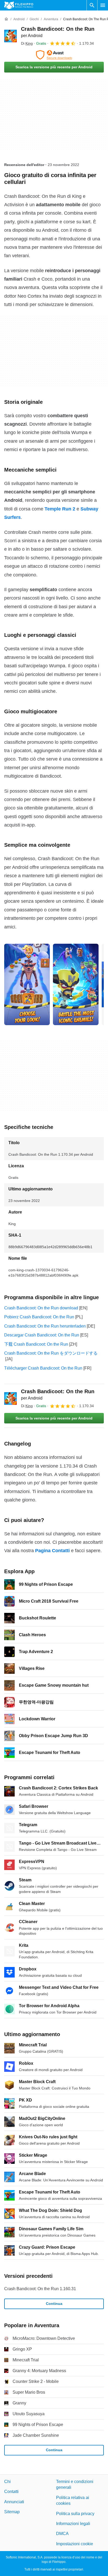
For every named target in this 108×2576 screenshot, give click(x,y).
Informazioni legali (73, 2524)
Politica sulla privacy (75, 2514)
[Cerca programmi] (92, 5)
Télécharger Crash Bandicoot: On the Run (43, 1368)
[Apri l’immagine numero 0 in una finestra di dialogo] (27, 984)
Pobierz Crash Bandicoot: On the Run (39, 1317)
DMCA (62, 2534)
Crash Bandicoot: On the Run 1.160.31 (40, 2289)
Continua (54, 2304)
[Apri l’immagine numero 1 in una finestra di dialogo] (76, 984)
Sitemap (12, 2512)
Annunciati (14, 2502)
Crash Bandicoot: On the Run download (41, 1308)
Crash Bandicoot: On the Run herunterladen (45, 1326)
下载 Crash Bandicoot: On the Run (36, 1344)
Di (27, 43)
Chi (7, 2482)
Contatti (11, 2492)
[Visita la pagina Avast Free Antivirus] (54, 55)
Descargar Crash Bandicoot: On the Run (42, 1335)
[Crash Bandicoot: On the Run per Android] (10, 36)
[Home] (6, 19)
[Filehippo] (19, 5)
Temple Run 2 (60, 509)
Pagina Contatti (52, 1551)
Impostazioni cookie (75, 2544)
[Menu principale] (103, 5)
